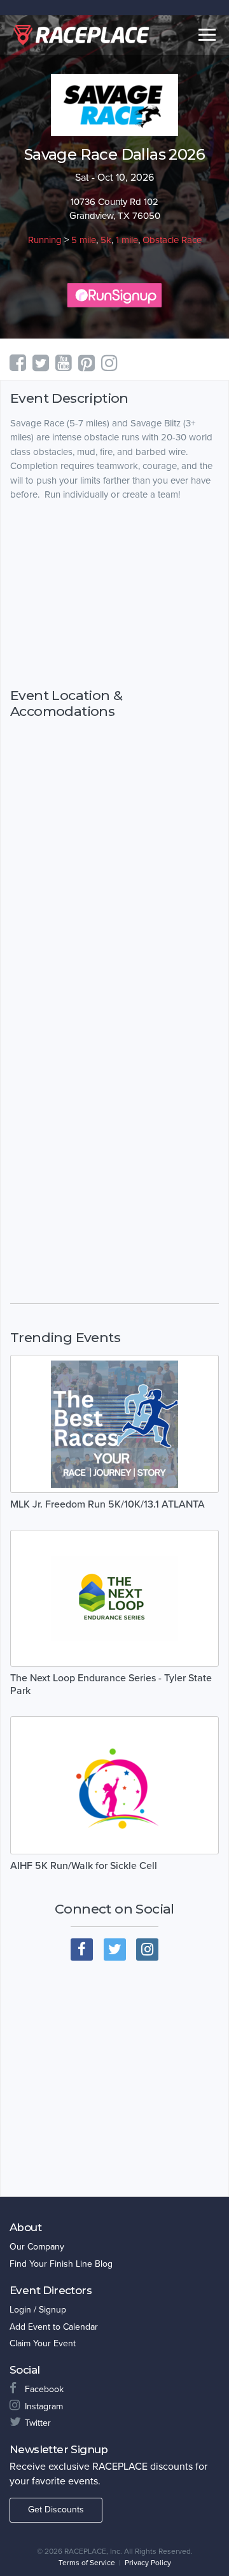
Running (45, 240)
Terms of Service (87, 2563)
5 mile (84, 240)
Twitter (38, 2423)
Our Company (37, 2247)
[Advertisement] (114, 594)
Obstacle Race (172, 240)
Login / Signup (38, 2310)
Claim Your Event (43, 2343)
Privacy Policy (148, 2563)
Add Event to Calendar (54, 2327)
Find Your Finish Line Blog (61, 2264)
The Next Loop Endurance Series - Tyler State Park (111, 1684)
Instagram (44, 2406)
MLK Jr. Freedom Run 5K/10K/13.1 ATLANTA (108, 1504)
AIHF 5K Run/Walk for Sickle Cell (84, 1866)
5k (106, 240)
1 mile (127, 240)
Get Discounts (56, 2509)
